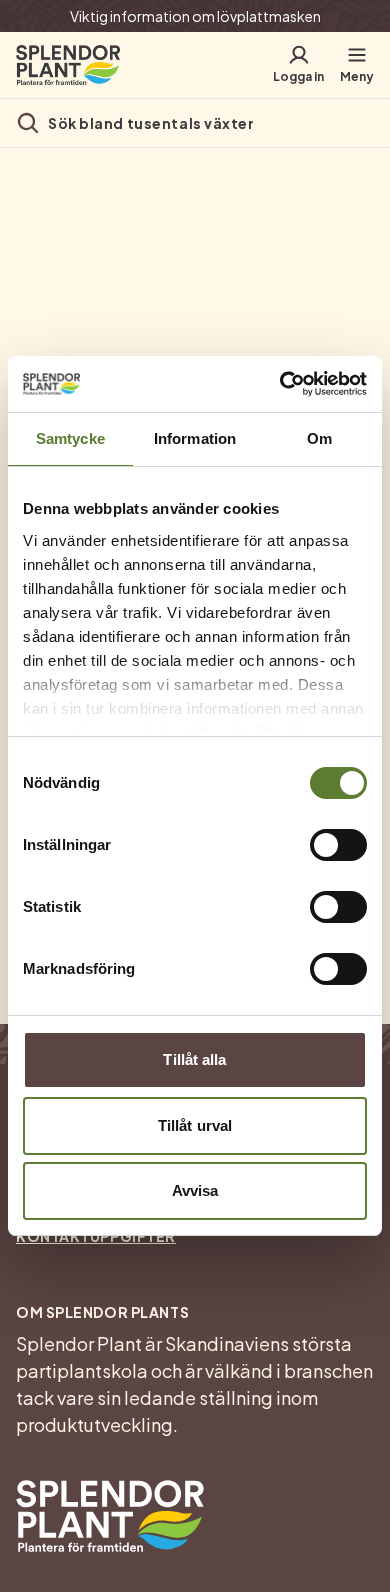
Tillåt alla (194, 1059)
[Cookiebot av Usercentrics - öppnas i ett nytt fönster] (280, 384)
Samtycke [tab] (70, 438)
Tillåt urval (195, 1125)
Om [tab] (319, 438)
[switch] (338, 845)
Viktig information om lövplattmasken (195, 16)
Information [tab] (195, 438)
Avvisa (195, 1190)
